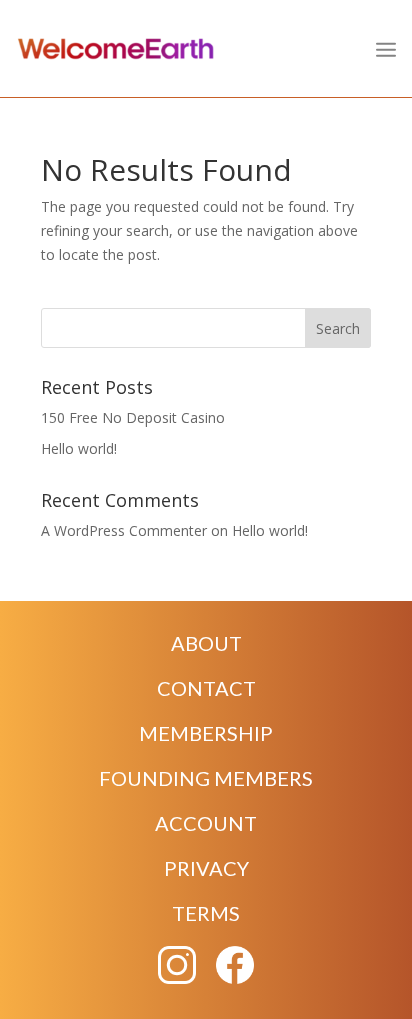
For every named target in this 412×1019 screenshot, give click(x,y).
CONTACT (206, 688)
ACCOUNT (206, 823)
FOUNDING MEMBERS (206, 778)
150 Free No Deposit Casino (133, 417)
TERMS (206, 913)
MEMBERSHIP (206, 733)
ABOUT (206, 643)
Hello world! (79, 448)
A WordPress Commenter (124, 530)
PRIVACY (206, 868)
